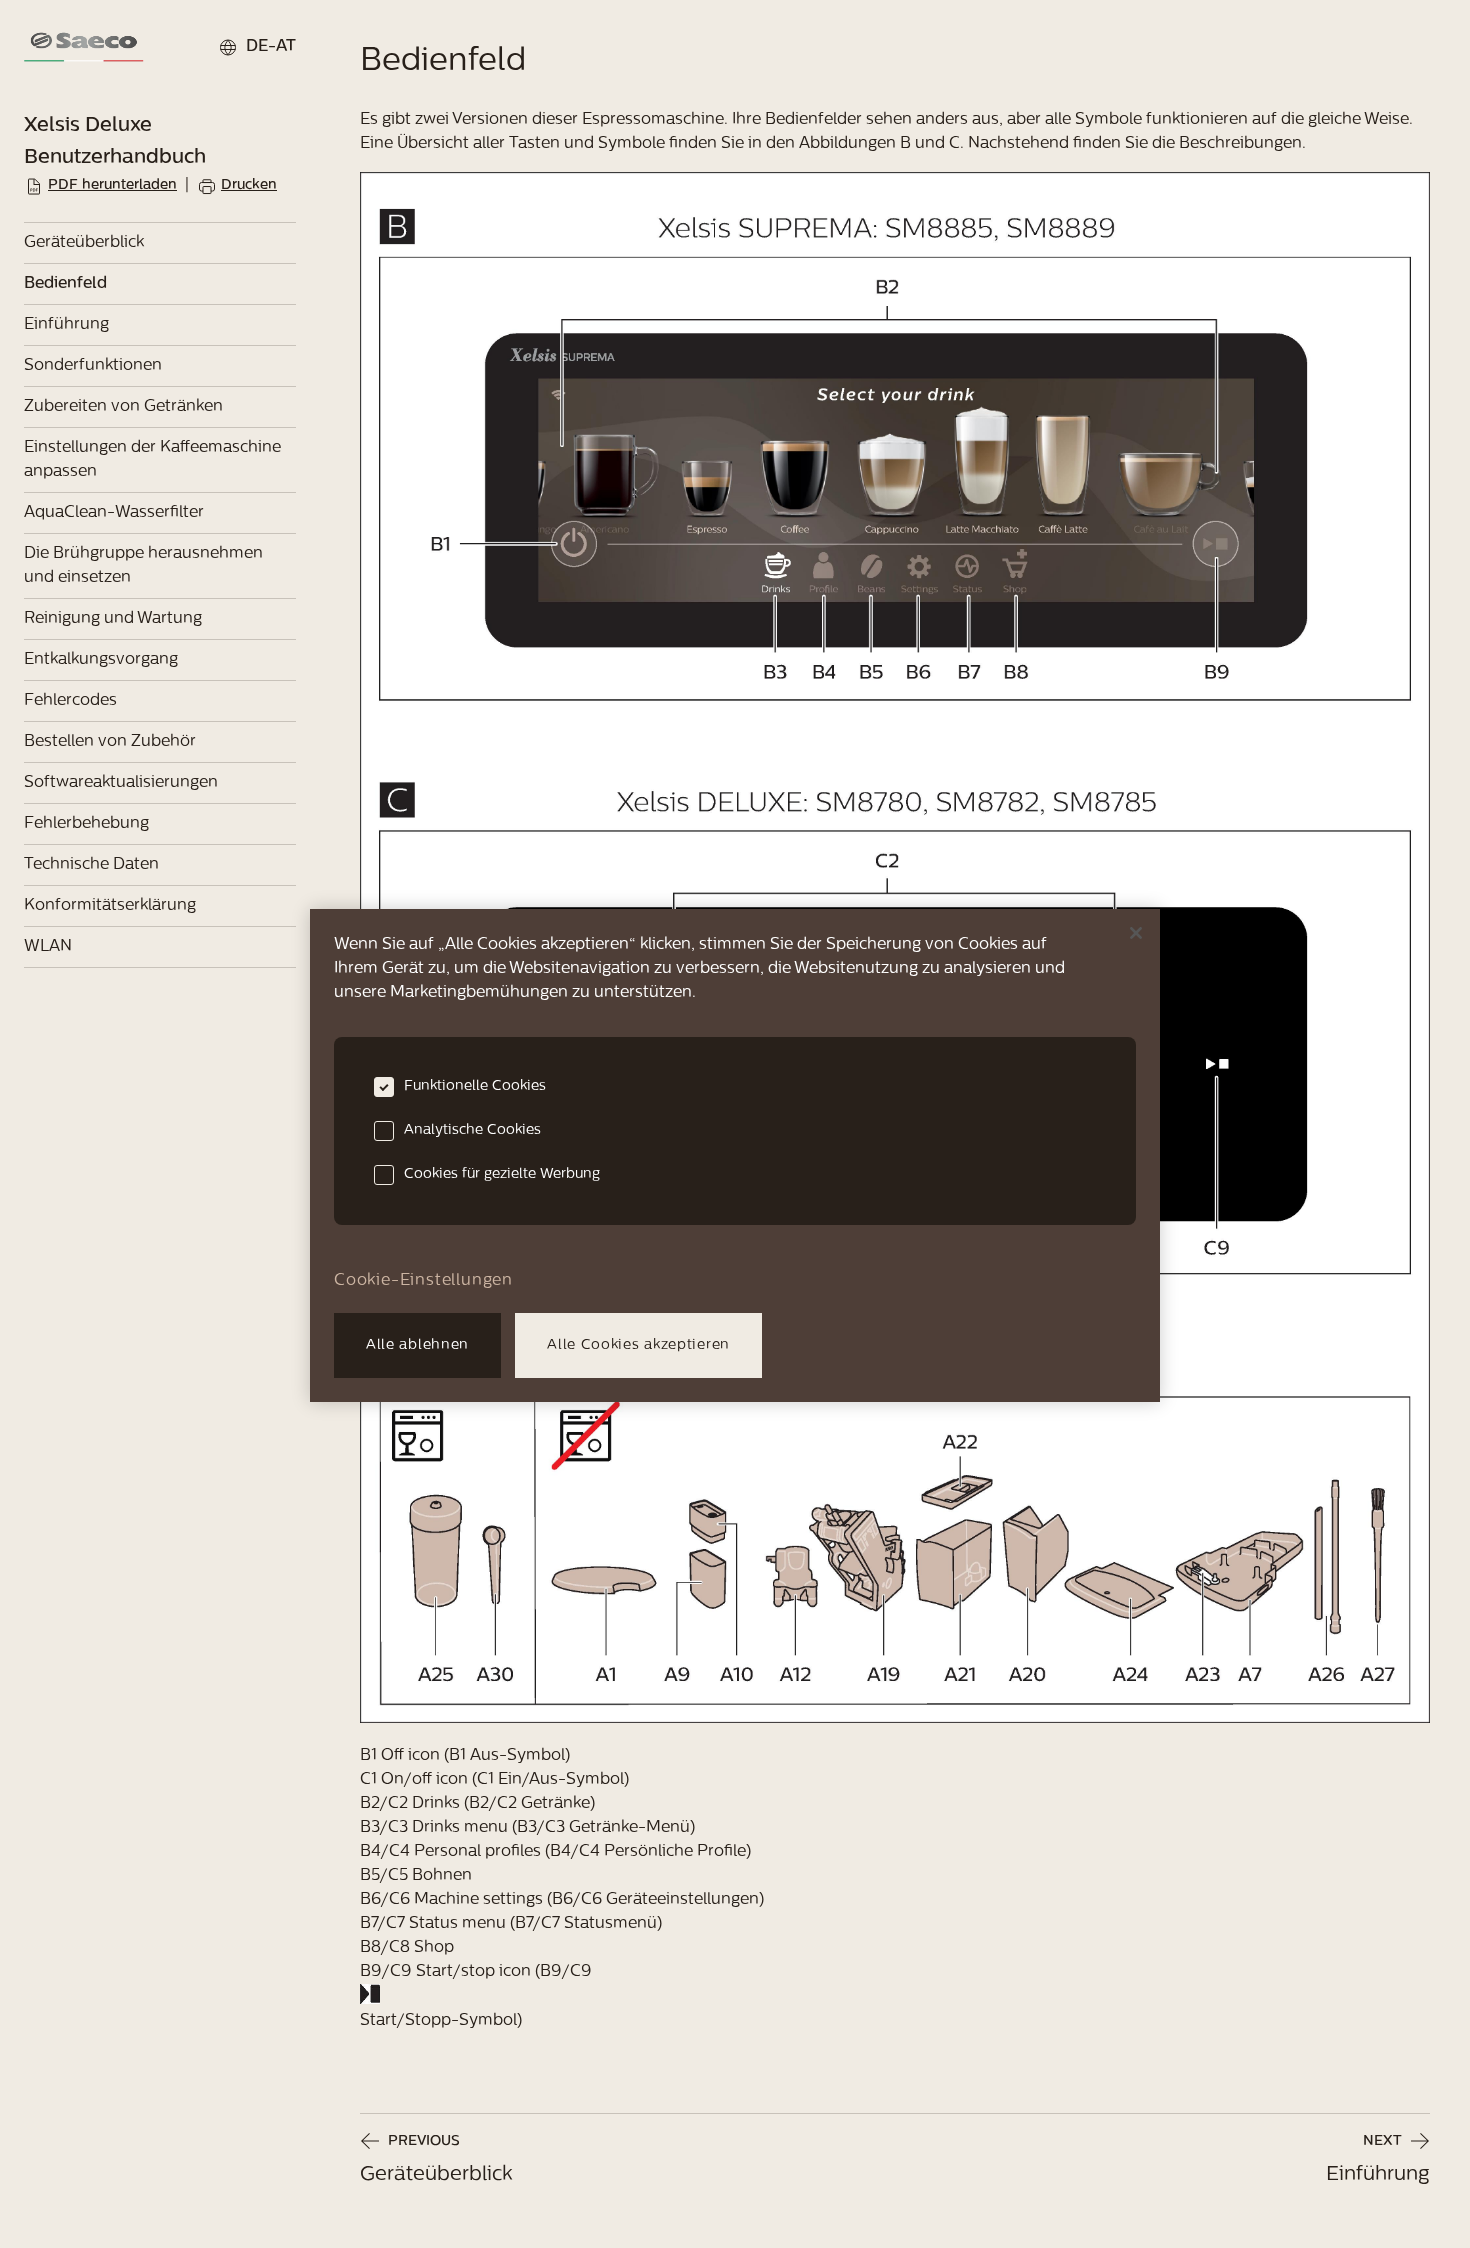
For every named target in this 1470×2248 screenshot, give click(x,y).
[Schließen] (1136, 933)
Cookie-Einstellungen (423, 1281)
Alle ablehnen (417, 1345)
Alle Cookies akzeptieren (638, 1345)
